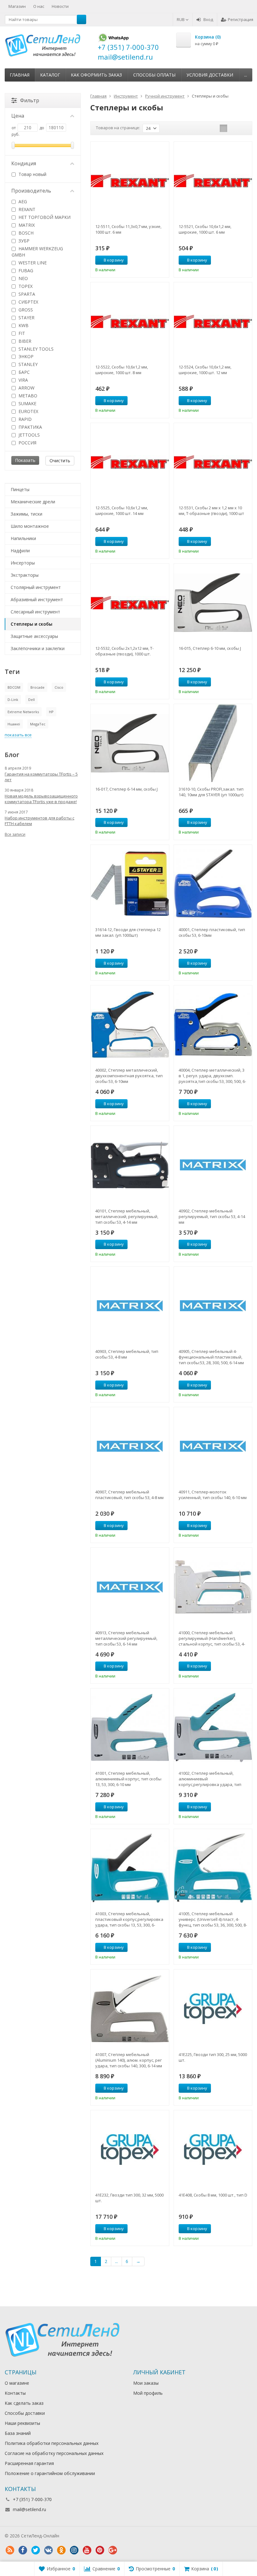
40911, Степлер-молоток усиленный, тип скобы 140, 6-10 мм (213, 1495)
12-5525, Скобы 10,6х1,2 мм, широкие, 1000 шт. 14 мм (122, 511)
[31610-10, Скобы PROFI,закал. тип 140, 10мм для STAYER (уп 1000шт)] (213, 743)
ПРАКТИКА (30, 427)
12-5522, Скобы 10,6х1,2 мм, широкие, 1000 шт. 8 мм (122, 370)
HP (51, 712)
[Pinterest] (100, 2550)
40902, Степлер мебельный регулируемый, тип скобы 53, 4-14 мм (212, 1216)
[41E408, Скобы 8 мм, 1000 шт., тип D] (213, 2149)
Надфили (20, 551)
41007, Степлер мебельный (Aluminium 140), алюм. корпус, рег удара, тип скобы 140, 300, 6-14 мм (129, 2060)
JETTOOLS (29, 435)
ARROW (26, 388)
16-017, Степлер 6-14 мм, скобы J (126, 789)
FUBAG (25, 270)
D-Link (13, 700)
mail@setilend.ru (29, 2509)
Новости (60, 6)
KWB (23, 325)
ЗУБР (23, 241)
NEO (23, 278)
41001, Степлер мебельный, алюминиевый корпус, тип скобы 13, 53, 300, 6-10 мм (128, 1779)
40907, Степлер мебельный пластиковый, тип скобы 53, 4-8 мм (129, 1495)
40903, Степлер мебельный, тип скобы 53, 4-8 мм (127, 1354)
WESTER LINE (32, 263)
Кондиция (24, 163)
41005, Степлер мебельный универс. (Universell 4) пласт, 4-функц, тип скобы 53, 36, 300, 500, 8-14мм (213, 1919)
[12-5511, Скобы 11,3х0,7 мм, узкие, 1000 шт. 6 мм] (130, 181)
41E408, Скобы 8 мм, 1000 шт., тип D (213, 2195)
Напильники (23, 538)
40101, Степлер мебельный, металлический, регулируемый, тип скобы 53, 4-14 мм (127, 1216)
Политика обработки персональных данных (52, 2443)
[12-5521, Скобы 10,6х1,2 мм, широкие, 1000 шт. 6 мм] (213, 181)
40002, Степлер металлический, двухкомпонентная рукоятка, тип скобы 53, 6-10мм (129, 1076)
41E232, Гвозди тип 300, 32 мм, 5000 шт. (129, 2198)
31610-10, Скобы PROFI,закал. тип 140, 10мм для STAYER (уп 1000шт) (211, 792)
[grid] (223, 128)
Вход (208, 19)
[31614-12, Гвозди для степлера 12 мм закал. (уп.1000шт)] (130, 884)
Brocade (37, 687)
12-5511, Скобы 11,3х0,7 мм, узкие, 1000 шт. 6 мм (128, 229)
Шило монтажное (30, 526)
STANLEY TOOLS (35, 349)
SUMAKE (27, 403)
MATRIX (26, 225)
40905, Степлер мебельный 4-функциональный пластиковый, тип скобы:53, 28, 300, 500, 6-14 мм (211, 1357)
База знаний (18, 2433)
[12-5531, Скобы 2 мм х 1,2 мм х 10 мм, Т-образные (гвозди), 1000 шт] (213, 462)
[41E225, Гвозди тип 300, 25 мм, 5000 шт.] (213, 2009)
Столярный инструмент (36, 587)
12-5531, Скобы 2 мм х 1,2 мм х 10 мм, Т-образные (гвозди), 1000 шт (211, 511)
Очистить (60, 461)
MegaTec (38, 724)
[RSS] (10, 2550)
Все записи (15, 834)
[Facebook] (23, 2550)
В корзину (114, 260)
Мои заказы (146, 2383)
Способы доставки (25, 2413)
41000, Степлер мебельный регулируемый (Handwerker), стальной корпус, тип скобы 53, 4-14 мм (212, 1638)
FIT (21, 333)
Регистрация (241, 19)
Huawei (14, 724)
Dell (31, 700)
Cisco (59, 687)
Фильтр (30, 100)
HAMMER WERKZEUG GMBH (37, 252)
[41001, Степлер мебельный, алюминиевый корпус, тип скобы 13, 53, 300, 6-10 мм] (130, 1728)
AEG (22, 201)
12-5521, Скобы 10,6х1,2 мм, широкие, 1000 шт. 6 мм (205, 229)
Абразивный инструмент (37, 599)
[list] (233, 128)
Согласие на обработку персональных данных (54, 2453)
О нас (39, 6)
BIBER (24, 341)
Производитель (31, 191)
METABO (27, 396)
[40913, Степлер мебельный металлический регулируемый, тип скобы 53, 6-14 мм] (130, 1587)
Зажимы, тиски (26, 514)
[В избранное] (162, 260)
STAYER (26, 318)
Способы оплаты (154, 75)
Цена (18, 116)
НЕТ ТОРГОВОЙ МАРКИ (44, 217)
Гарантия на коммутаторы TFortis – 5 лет (41, 777)
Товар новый (32, 174)
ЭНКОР (25, 356)
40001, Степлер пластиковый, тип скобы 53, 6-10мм (212, 932)
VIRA (23, 380)
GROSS (25, 310)
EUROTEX (28, 411)
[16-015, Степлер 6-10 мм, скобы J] (213, 603)
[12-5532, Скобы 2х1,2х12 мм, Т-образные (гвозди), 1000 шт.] (130, 603)
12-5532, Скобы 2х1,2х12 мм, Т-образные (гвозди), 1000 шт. (124, 651)
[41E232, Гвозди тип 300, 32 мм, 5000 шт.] (130, 2149)
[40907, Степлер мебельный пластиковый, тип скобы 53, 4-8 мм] (130, 1446)
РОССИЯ (27, 443)
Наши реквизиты (22, 2423)
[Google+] (113, 2550)
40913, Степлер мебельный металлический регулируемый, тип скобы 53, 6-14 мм (126, 1638)
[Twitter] (35, 2550)
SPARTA (26, 294)
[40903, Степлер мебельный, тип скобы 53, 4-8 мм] (130, 1306)
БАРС (24, 372)
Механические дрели (33, 502)
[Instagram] (74, 2550)
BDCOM (14, 687)
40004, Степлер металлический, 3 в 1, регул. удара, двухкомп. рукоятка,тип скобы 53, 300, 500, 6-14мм (212, 1076)
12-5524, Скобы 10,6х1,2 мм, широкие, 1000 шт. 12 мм (205, 370)
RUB (181, 19)
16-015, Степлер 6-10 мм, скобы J (210, 648)
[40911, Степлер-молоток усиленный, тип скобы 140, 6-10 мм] (213, 1446)
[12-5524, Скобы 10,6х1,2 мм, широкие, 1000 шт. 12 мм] (213, 321)
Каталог (50, 75)
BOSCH (25, 233)
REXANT (26, 209)
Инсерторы (23, 563)
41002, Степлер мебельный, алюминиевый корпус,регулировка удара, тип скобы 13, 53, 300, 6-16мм (210, 1779)
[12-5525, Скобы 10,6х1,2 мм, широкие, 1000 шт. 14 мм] (130, 462)
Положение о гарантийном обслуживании (50, 2473)
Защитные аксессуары (34, 636)
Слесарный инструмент (35, 612)
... (246, 75)
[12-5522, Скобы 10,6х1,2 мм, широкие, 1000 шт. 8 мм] (130, 321)
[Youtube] (87, 2550)
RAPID (24, 419)
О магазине (17, 2383)
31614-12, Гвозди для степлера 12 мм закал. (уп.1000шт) (128, 932)
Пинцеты (20, 489)
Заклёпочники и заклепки (38, 648)
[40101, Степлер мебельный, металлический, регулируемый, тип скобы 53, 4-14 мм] (130, 1165)
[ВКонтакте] (48, 2550)
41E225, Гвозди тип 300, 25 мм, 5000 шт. (213, 2057)
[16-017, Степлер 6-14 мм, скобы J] (130, 743)
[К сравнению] (153, 260)
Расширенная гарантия (29, 2463)
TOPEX (25, 286)
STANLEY (27, 364)
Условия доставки (210, 75)
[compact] (243, 128)
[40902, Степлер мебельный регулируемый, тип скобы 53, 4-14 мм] (213, 1165)
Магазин (17, 6)
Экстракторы (25, 575)
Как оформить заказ (96, 75)
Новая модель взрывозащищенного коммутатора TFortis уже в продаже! (41, 799)
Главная (20, 75)
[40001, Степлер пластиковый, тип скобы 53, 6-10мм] (213, 884)
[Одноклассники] (61, 2550)
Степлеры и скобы (31, 624)
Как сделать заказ (24, 2403)
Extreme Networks (23, 712)
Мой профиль (148, 2393)
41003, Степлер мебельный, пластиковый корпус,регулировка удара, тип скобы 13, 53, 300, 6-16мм (129, 1919)
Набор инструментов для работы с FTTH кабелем (39, 821)
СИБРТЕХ (28, 302)
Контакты (15, 2393)
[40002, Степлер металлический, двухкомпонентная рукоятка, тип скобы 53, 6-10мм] (130, 1024)
